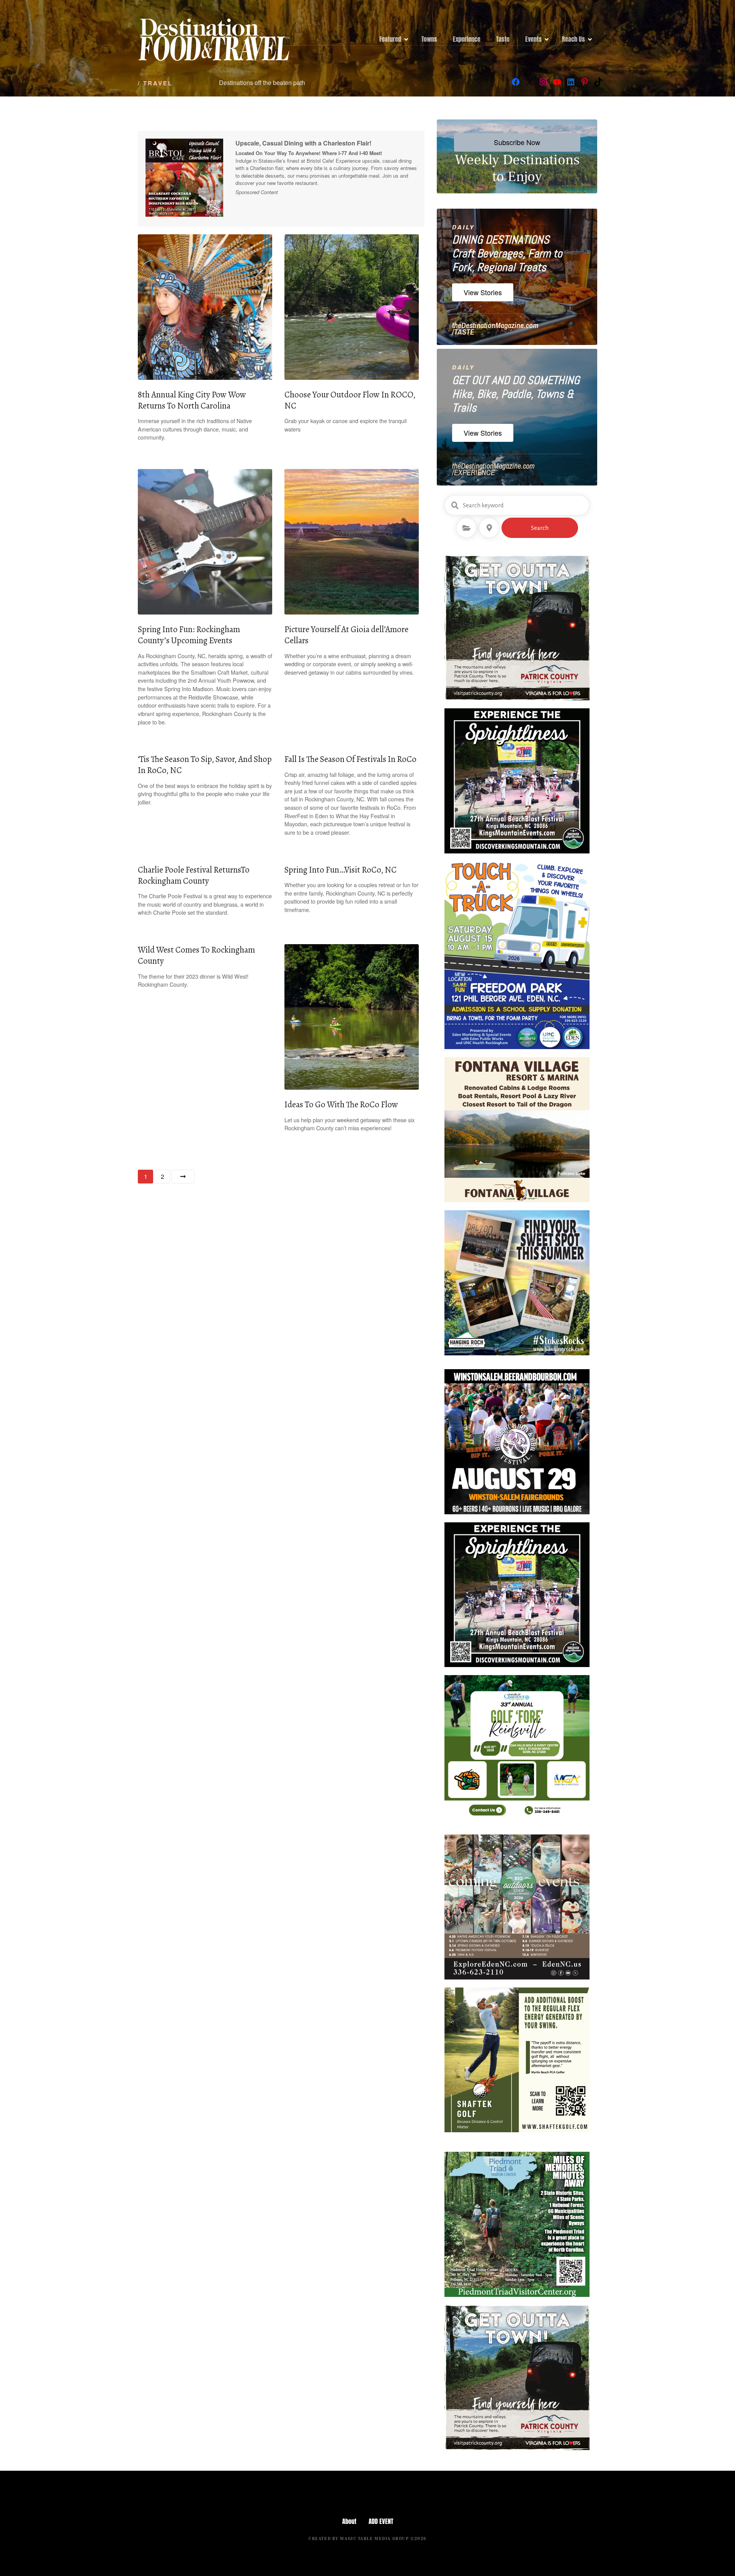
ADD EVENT (381, 2521)
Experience (467, 39)
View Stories (483, 292)
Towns (429, 39)
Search (540, 528)
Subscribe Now (517, 142)
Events (533, 39)
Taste (503, 39)
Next (183, 1177)
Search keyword (455, 505)
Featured (390, 39)
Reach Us (573, 39)
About (349, 2521)
